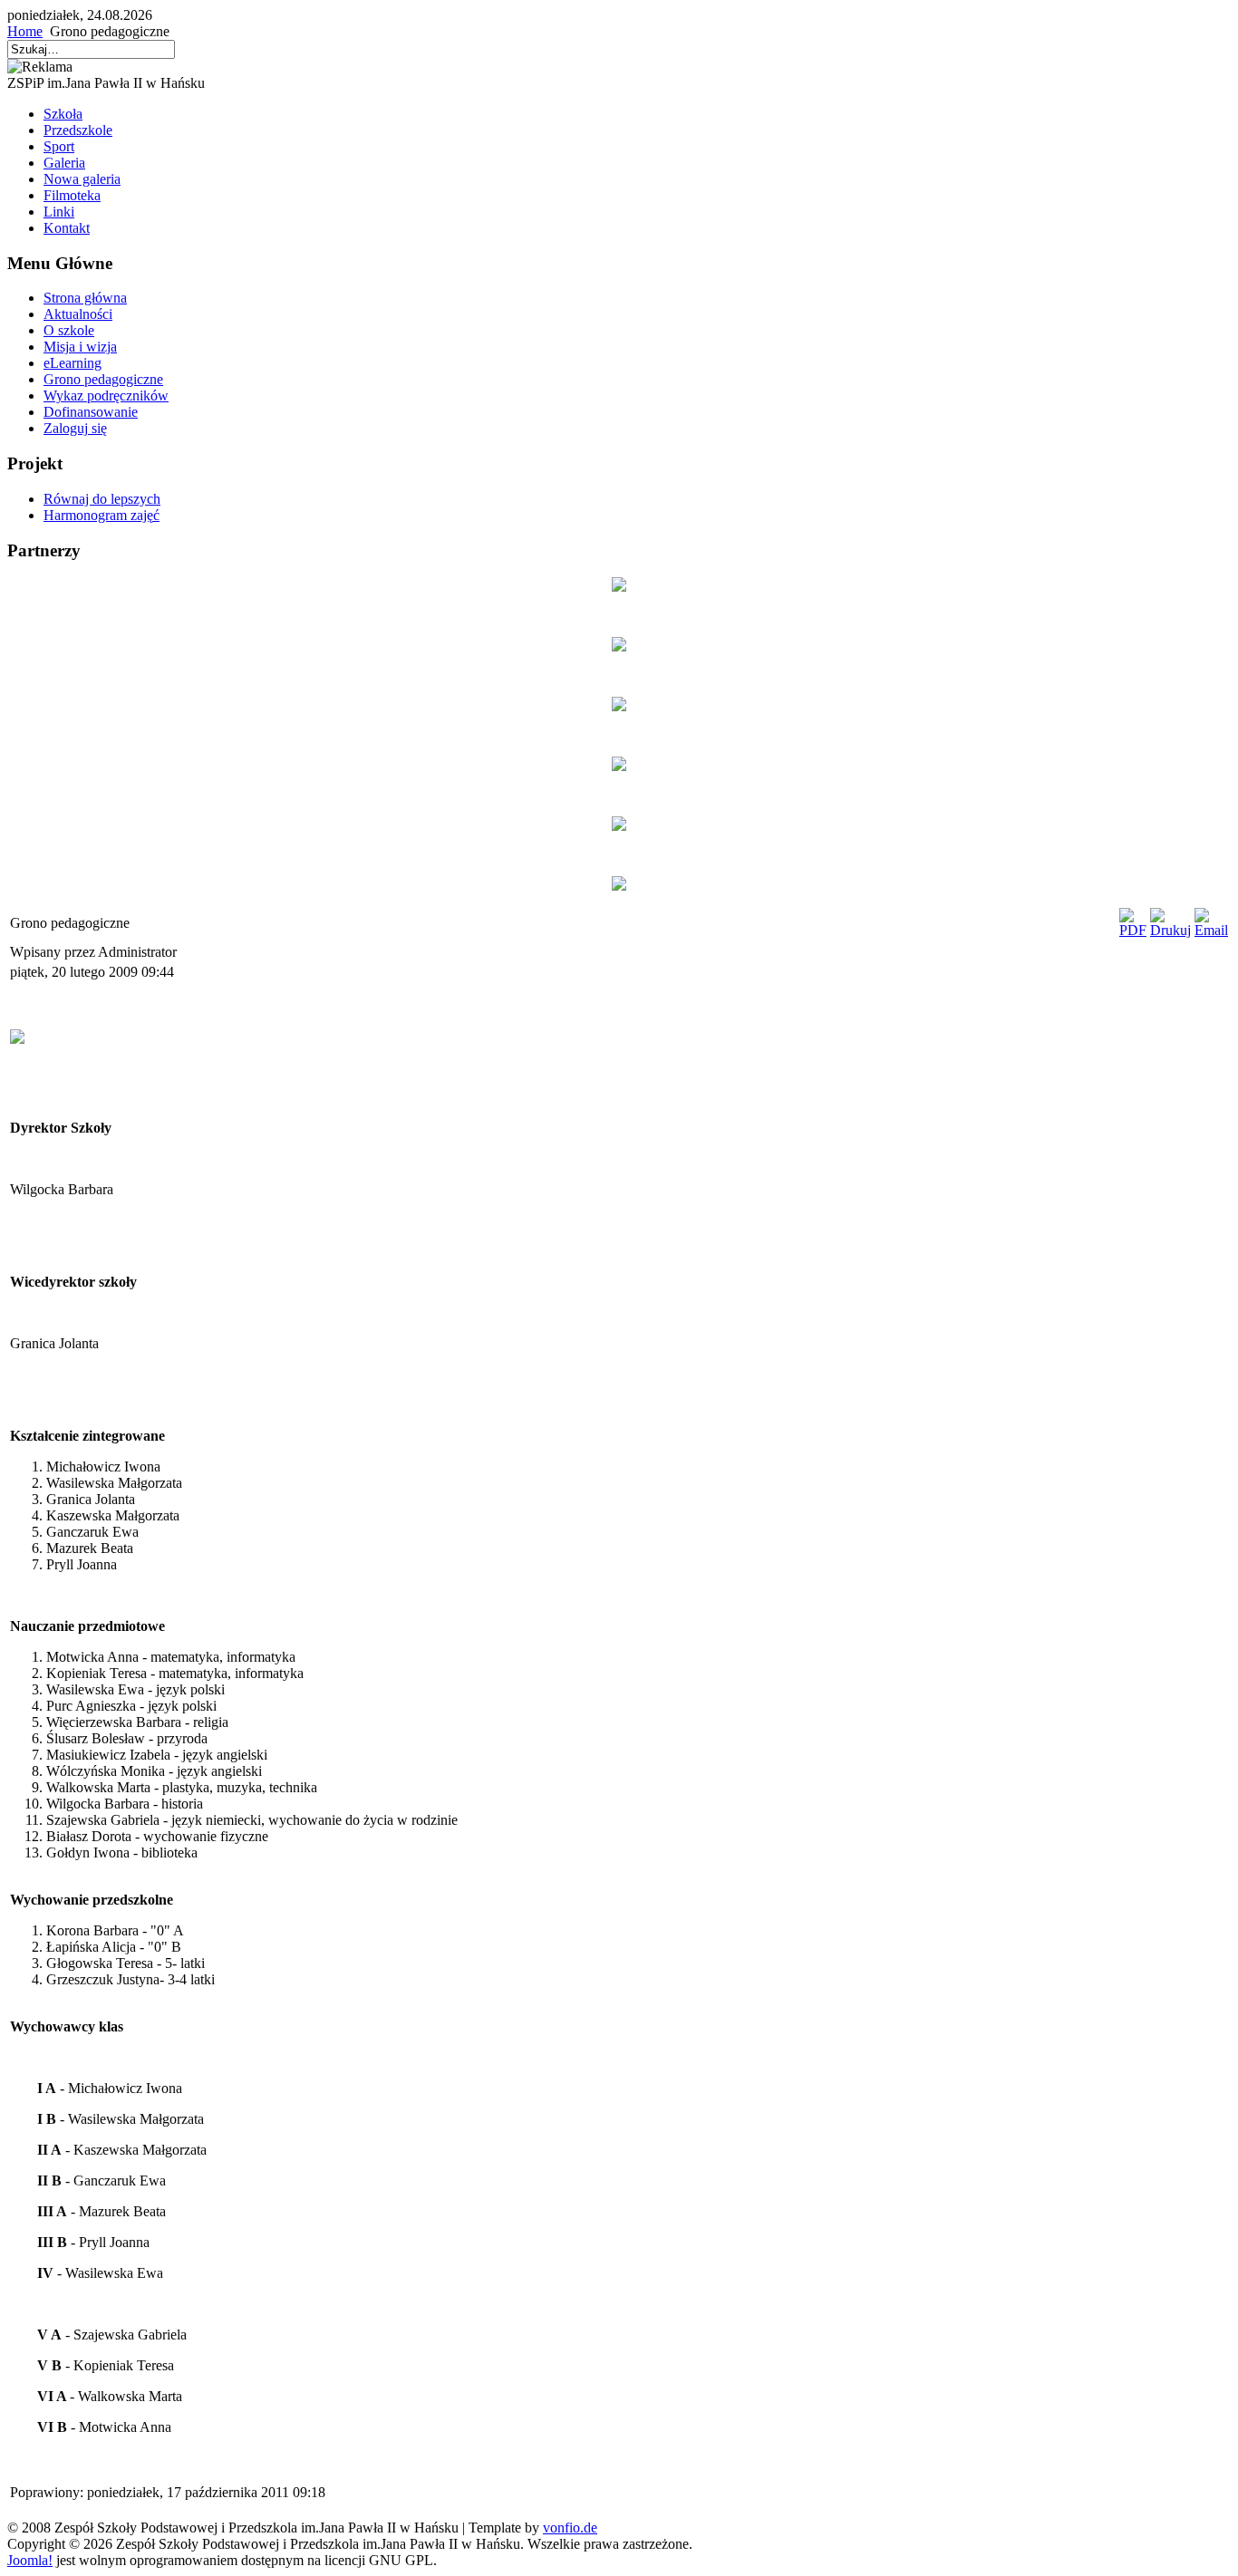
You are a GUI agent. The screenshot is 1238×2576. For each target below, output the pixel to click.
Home (25, 31)
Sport (59, 146)
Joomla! (30, 2560)
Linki (59, 212)
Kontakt (67, 228)
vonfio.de (570, 2528)
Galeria (64, 163)
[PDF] (1133, 930)
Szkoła (63, 114)
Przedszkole (78, 130)
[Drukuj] (1170, 930)
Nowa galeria (82, 179)
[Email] (1211, 930)
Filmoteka (72, 195)
